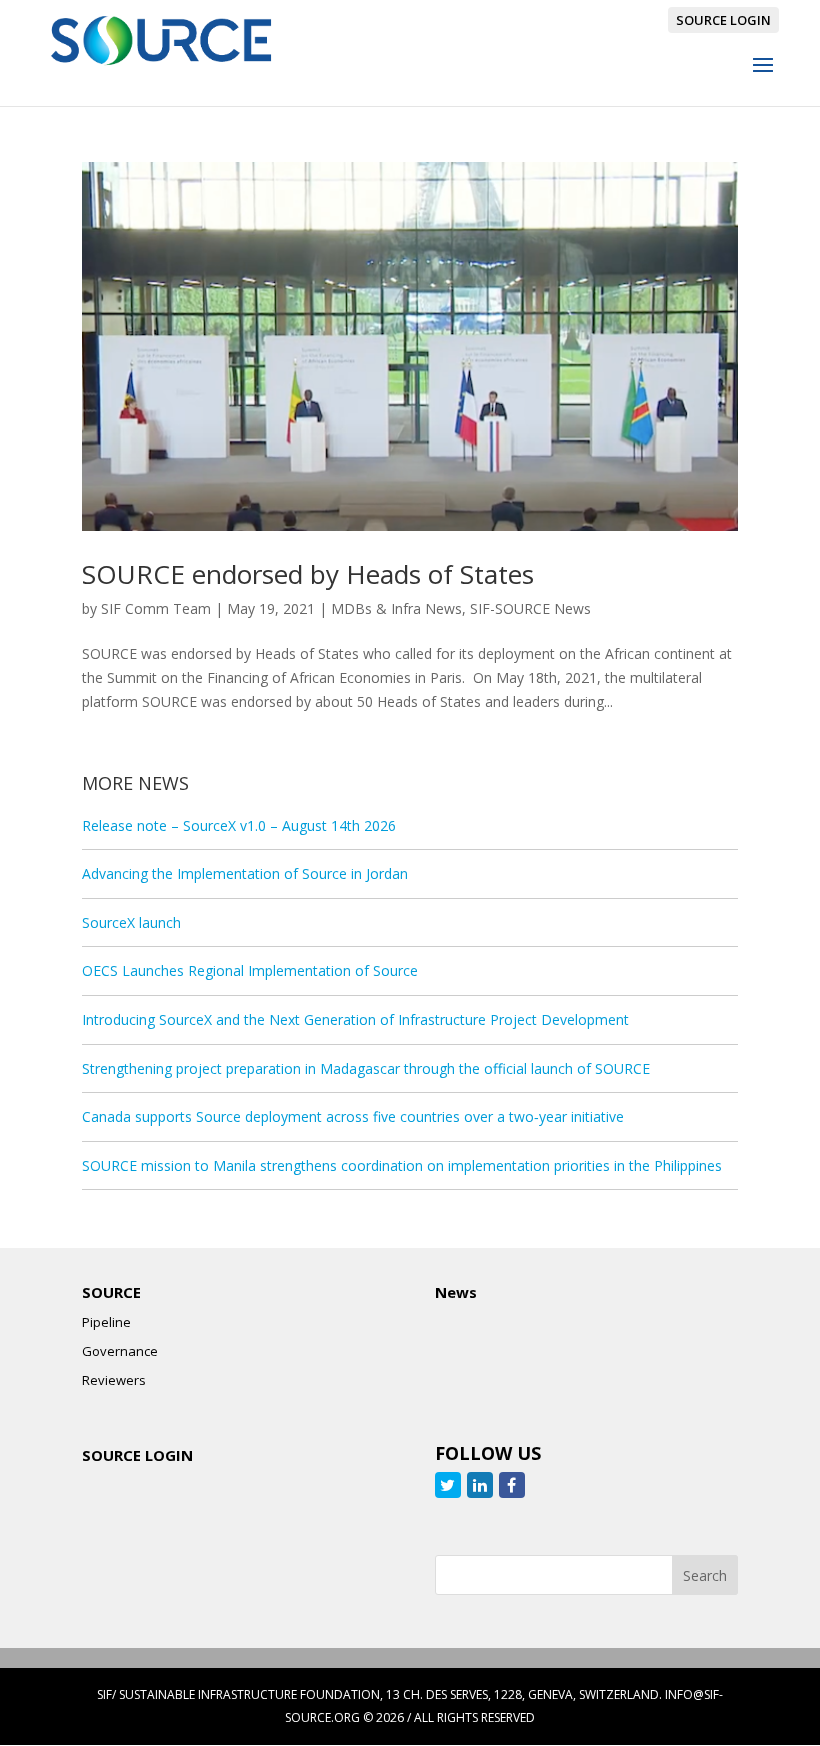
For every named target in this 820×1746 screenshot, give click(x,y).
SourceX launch (131, 922)
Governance (120, 1351)
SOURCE (111, 1292)
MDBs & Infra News (396, 608)
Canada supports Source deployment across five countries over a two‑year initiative (353, 1116)
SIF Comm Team (156, 608)
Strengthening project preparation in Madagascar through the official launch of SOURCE (366, 1068)
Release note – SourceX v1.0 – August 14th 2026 (239, 825)
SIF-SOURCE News (530, 608)
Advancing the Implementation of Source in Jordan (245, 873)
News (456, 1292)
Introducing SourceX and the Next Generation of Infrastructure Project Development (355, 1019)
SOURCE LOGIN (723, 20)
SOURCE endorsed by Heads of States (308, 574)
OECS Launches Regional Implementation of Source (250, 970)
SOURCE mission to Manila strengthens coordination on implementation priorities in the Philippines (402, 1165)
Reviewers (114, 1380)
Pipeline (106, 1322)
